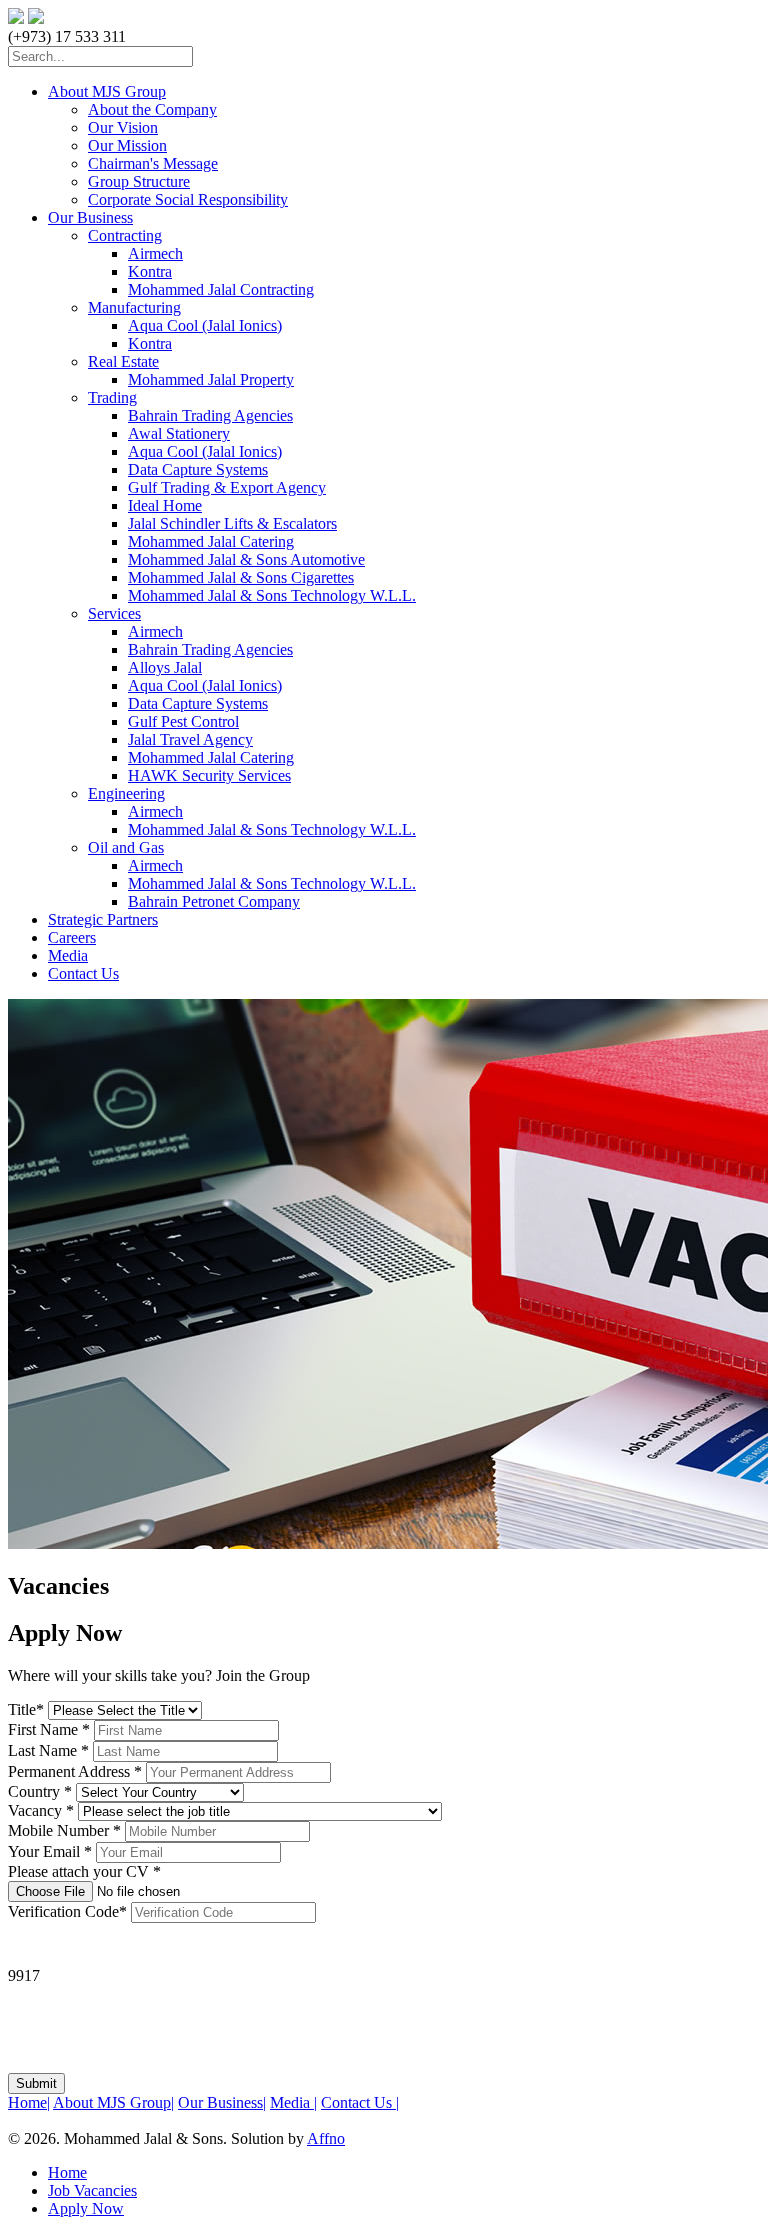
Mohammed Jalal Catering (211, 541)
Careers (72, 937)
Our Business (90, 217)
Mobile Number (64, 1830)
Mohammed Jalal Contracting (221, 289)
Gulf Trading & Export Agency (227, 487)
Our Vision (123, 127)
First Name (49, 1729)
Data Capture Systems (198, 469)
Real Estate (123, 361)
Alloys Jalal (165, 667)
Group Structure (139, 181)
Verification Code (67, 1911)
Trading (112, 397)
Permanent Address (75, 1771)
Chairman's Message (153, 163)
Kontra (150, 271)
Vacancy (41, 1810)
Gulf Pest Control (183, 721)
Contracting (125, 235)
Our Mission (127, 145)
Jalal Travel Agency (190, 739)
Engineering (126, 793)
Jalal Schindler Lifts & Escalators (232, 523)
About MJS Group (107, 91)
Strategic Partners (103, 919)
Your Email (50, 1851)
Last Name (48, 1750)
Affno (326, 2138)
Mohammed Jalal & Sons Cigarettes (241, 577)
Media (68, 955)
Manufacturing (134, 307)
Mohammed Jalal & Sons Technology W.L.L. (272, 595)
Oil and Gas (126, 847)
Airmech (155, 253)
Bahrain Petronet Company (214, 901)
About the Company (152, 109)
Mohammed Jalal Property (211, 379)
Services (114, 613)
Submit (36, 2083)
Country (40, 1791)
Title (26, 1709)
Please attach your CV (84, 1871)
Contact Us (83, 973)
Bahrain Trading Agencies (210, 415)
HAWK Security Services (209, 775)
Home (29, 2102)
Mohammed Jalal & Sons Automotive (246, 559)
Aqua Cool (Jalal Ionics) (205, 325)
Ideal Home (165, 505)
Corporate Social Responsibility (188, 199)
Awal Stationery (179, 433)
